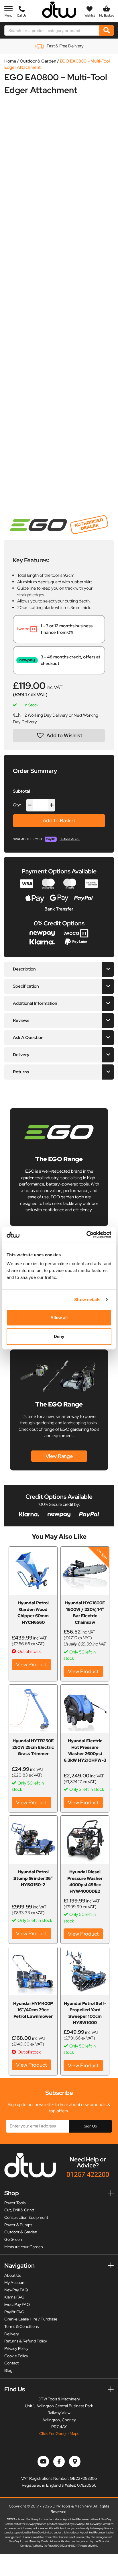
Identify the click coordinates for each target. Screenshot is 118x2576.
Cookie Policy (16, 2356)
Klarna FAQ (14, 2297)
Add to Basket (59, 820)
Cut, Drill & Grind (19, 2210)
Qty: (17, 805)
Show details (87, 1300)
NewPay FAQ (16, 2290)
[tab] (59, 969)
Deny (59, 1336)
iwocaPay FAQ (17, 2304)
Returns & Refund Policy (26, 2341)
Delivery (12, 2334)
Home (10, 61)
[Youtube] (43, 2462)
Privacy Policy (16, 2348)
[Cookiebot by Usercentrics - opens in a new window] (86, 1235)
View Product (32, 1664)
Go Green (13, 2239)
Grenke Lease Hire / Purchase (31, 2319)
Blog (8, 2370)
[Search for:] (52, 30)
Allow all (59, 1318)
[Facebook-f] (59, 2462)
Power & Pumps (18, 2225)
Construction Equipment (26, 2217)
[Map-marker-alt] (75, 2462)
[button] (59, 736)
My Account (15, 2282)
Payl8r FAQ (14, 2312)
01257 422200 (88, 2174)
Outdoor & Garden (38, 61)
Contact (11, 2363)
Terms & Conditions (21, 2326)
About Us (13, 2275)
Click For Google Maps (59, 2434)
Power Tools (15, 2203)
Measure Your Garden (24, 2247)
